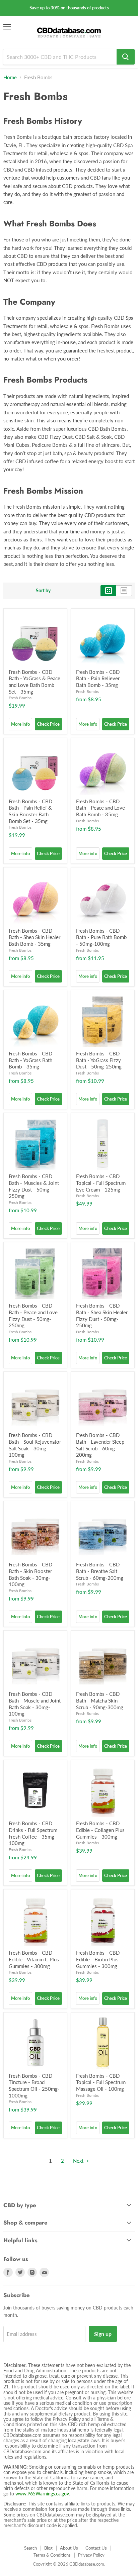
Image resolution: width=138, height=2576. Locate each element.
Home (10, 77)
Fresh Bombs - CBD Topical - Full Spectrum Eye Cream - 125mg (101, 1183)
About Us (69, 2548)
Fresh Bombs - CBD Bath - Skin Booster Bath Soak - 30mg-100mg (30, 1574)
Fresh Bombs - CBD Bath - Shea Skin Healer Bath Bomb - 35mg (34, 937)
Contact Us (96, 2548)
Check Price (48, 724)
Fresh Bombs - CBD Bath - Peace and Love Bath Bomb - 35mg (100, 808)
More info (20, 724)
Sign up (103, 2334)
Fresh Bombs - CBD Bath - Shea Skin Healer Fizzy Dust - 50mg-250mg (102, 1315)
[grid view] (108, 591)
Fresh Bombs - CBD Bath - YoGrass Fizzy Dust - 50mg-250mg (99, 1060)
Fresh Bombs (20, 698)
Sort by (43, 591)
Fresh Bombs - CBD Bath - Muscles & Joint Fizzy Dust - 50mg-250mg (34, 1186)
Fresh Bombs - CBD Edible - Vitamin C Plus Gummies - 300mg (34, 1959)
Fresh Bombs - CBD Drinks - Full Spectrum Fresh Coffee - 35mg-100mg (33, 1833)
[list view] (124, 591)
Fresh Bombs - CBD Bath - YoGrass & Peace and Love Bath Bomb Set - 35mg (34, 682)
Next (79, 2161)
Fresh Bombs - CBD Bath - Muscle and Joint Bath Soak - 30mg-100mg (35, 1704)
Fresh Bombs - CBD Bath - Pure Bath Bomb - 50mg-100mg (101, 937)
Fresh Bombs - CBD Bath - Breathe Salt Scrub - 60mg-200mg (100, 1571)
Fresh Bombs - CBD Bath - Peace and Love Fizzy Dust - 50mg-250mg (33, 1315)
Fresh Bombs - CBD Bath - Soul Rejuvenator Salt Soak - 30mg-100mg (35, 1445)
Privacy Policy (91, 2555)
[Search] (126, 57)
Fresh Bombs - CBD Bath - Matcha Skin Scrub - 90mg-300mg (100, 1700)
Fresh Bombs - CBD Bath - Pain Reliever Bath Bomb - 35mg (98, 678)
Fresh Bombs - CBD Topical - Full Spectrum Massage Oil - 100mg (101, 2082)
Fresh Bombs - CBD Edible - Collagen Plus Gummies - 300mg (100, 1830)
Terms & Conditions (52, 2555)
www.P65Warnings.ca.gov (42, 2494)
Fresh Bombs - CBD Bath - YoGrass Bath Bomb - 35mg (30, 1060)
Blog (48, 2548)
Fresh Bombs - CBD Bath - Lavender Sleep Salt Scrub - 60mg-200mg (100, 1445)
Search (30, 2548)
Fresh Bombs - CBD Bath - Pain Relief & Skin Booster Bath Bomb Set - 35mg (30, 811)
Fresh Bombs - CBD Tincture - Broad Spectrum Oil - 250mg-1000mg (34, 2086)
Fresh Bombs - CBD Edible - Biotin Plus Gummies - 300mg (98, 1959)
